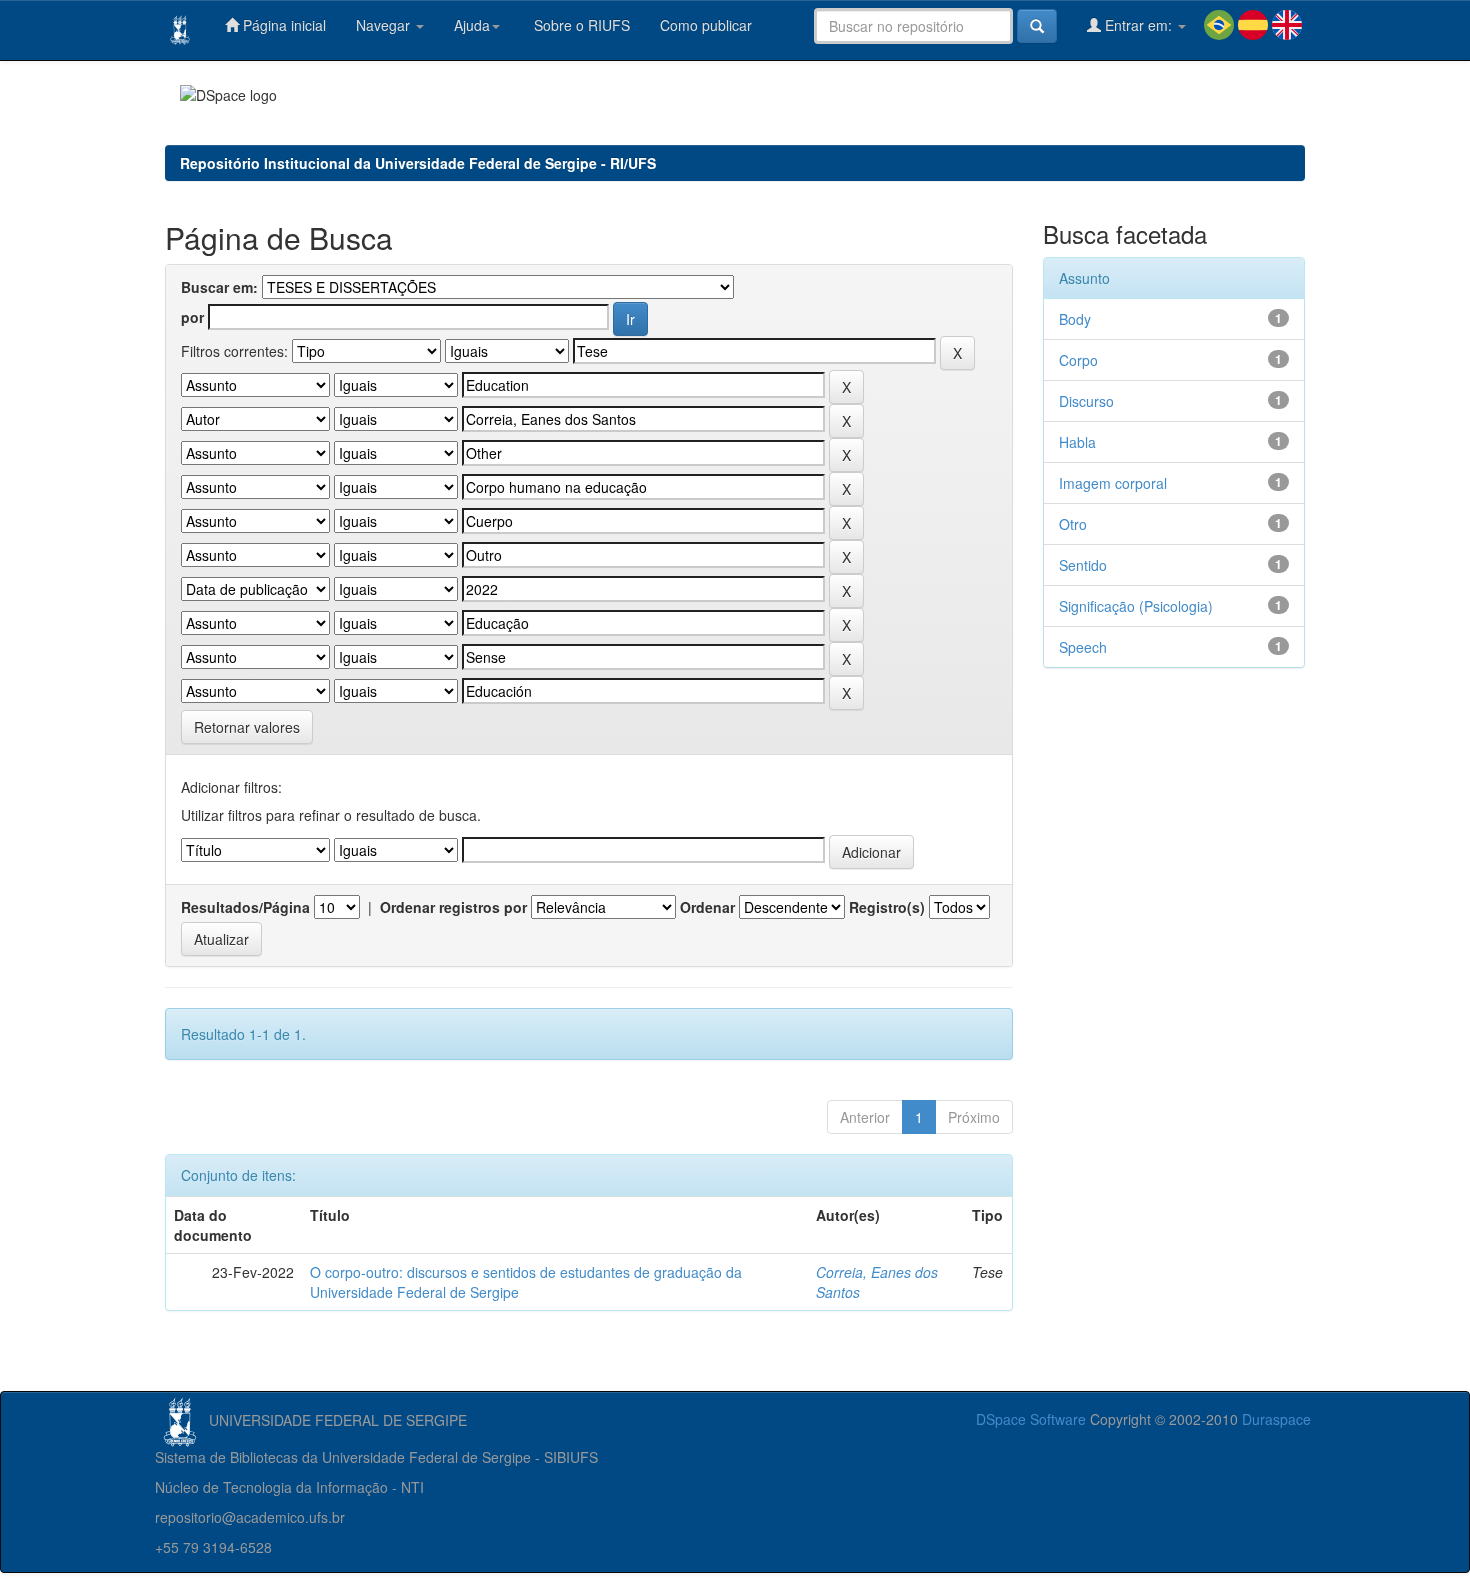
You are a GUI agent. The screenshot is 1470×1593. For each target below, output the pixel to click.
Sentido (1083, 565)
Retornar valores (247, 727)
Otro (1073, 524)
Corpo (1078, 360)
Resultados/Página (245, 907)
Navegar (385, 25)
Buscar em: (219, 287)
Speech (1083, 647)
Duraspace (1276, 1419)
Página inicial (282, 25)
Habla (1077, 442)
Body (1075, 319)
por (192, 317)
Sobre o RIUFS (580, 25)
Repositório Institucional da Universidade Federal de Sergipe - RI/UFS (418, 163)
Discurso (1086, 401)
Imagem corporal (1113, 483)
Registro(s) (887, 907)
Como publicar (706, 25)
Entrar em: (1138, 25)
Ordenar (707, 907)
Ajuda (472, 25)
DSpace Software (1031, 1419)
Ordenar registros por (453, 907)
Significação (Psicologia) (1136, 606)
